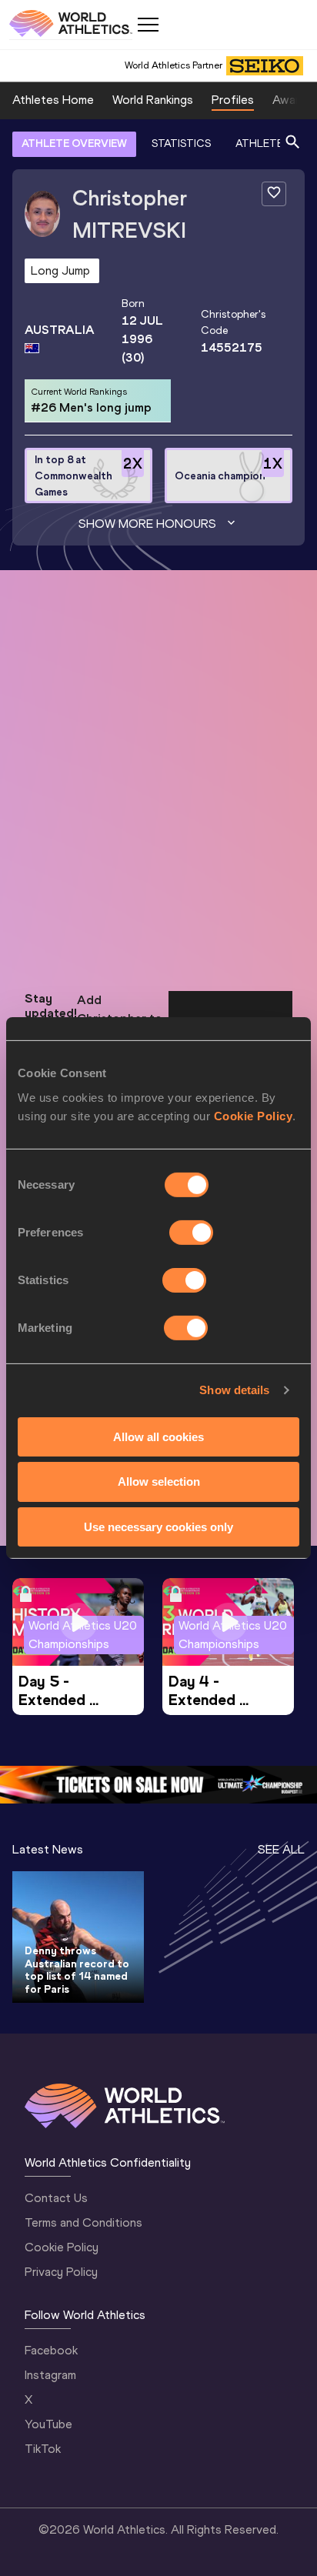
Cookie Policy (254, 1115)
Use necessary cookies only (158, 1527)
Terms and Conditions (83, 2222)
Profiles (233, 100)
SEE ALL (281, 1849)
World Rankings (153, 100)
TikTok (43, 2449)
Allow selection (159, 1482)
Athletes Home (53, 100)
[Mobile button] (148, 25)
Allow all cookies (158, 1436)
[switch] (191, 1232)
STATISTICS (181, 143)
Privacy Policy (61, 2272)
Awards (292, 100)
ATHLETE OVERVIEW (74, 143)
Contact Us (56, 2198)
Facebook (51, 2350)
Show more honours (147, 524)
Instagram (50, 2375)
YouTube (48, 2424)
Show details (234, 1390)
